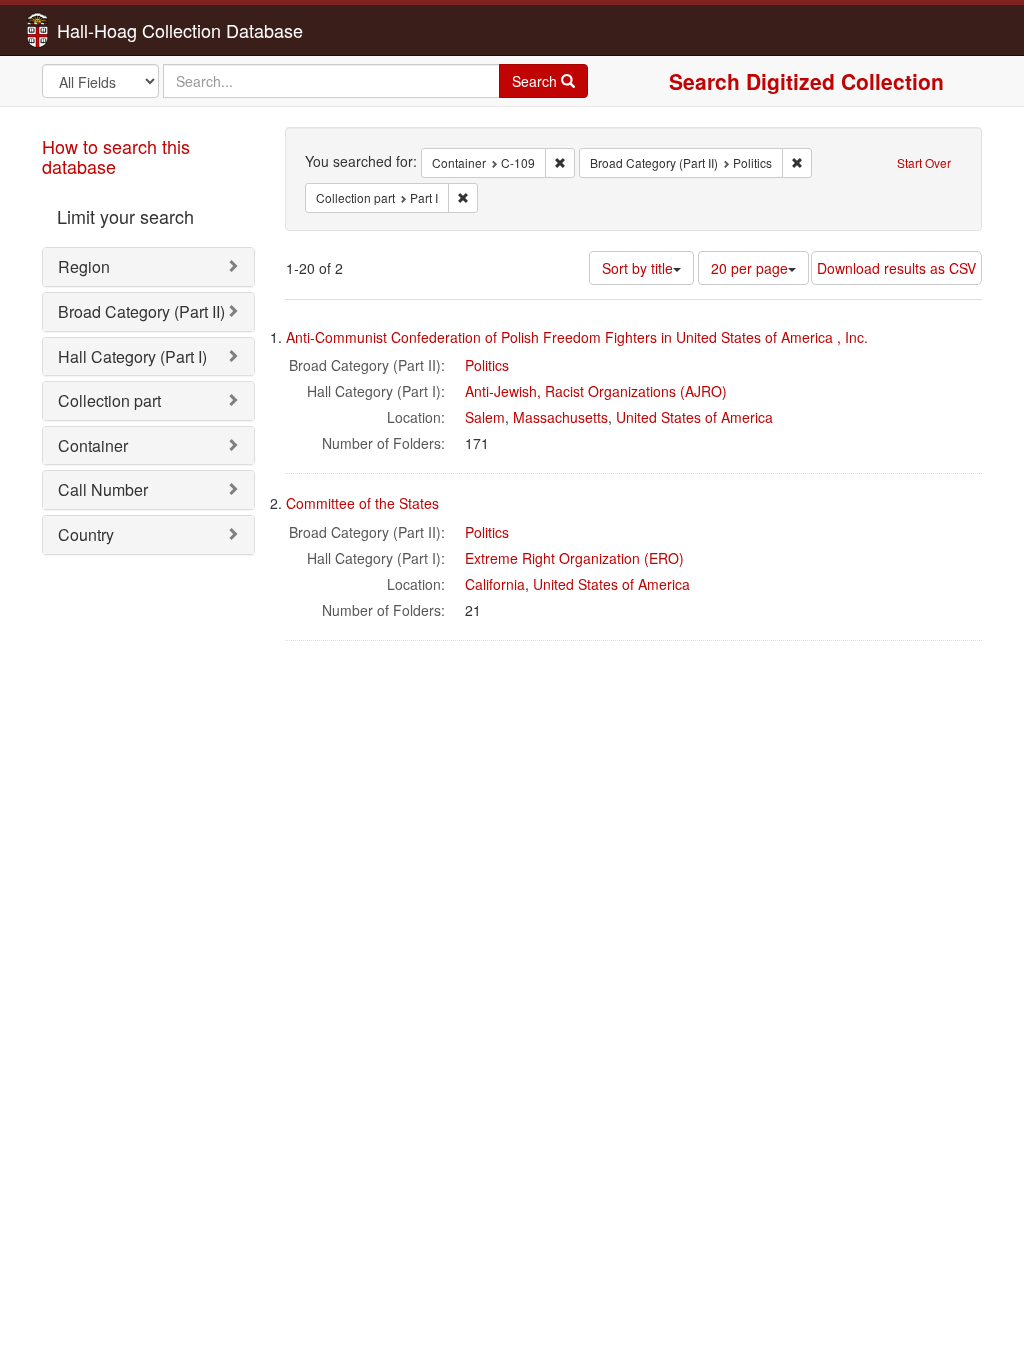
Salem (485, 417)
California (495, 584)
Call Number (103, 489)
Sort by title (637, 268)
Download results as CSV (896, 268)
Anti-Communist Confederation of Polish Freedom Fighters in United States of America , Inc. (577, 337)
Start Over (924, 162)
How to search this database (116, 156)
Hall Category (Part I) (132, 356)
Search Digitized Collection (806, 81)
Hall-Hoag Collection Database (117, 30)
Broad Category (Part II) (141, 311)
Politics (487, 365)
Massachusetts (560, 417)
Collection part (109, 400)
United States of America (694, 417)
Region (84, 266)
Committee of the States (362, 503)
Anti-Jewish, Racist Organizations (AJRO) (596, 391)
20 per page (749, 268)
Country (86, 534)
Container (93, 445)
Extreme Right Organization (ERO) (574, 558)
